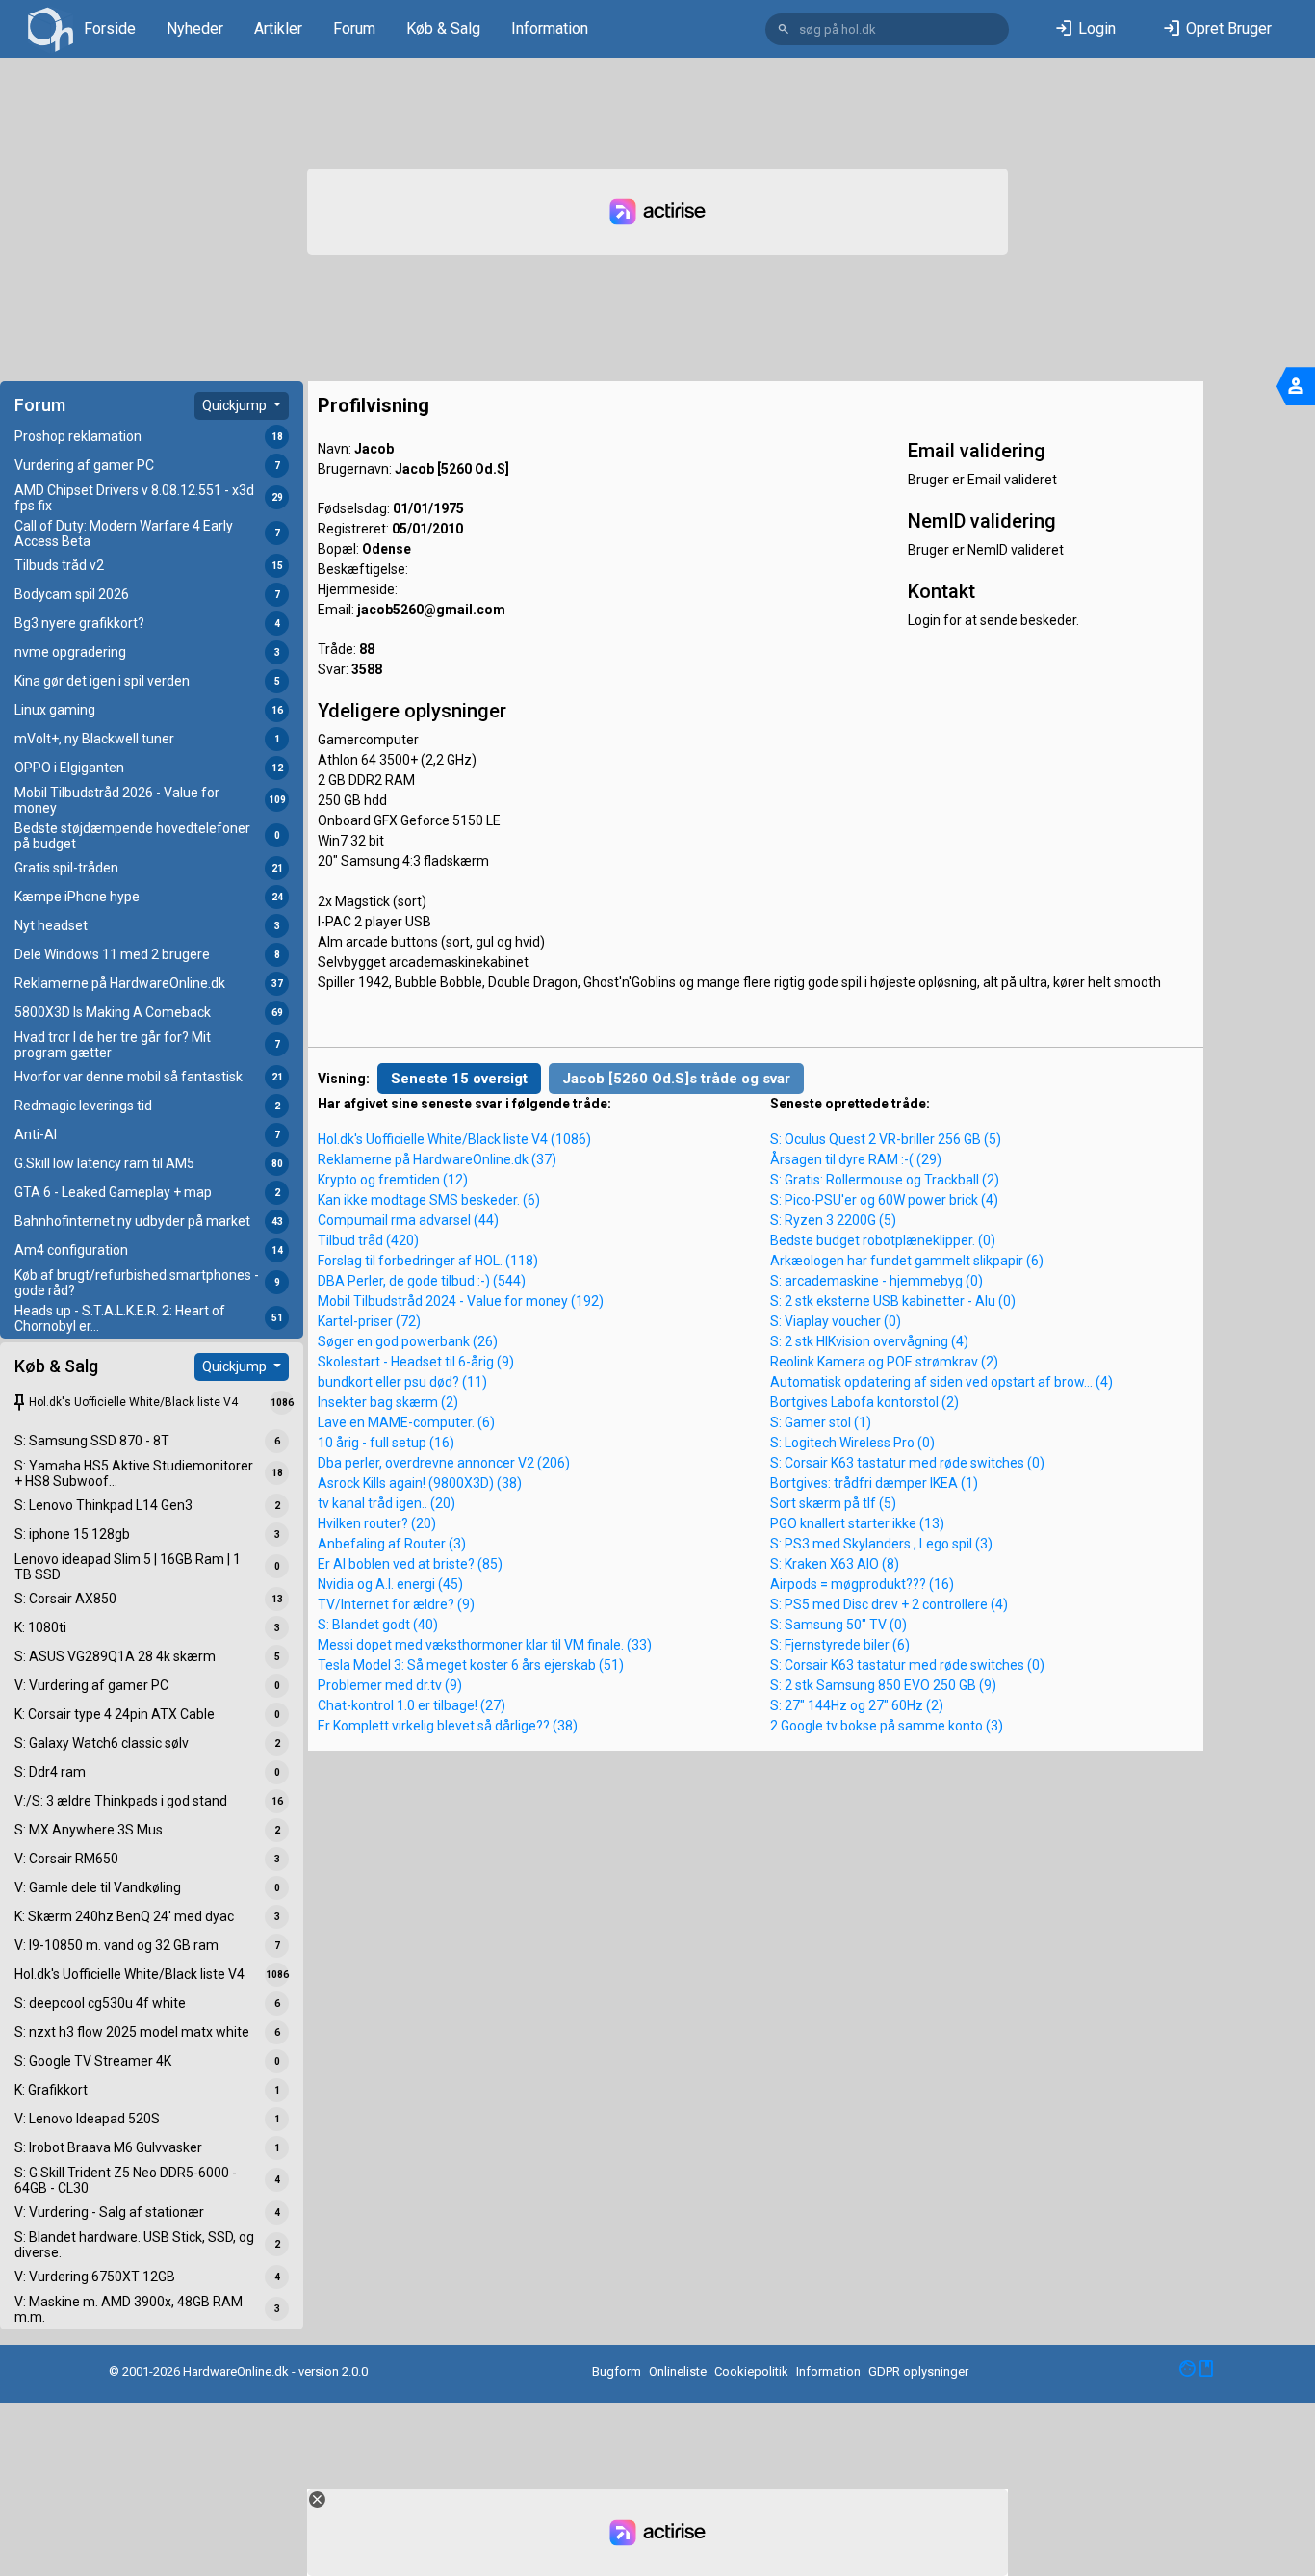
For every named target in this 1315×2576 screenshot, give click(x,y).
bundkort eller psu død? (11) (402, 1382)
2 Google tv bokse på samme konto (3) (887, 1726)
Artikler (278, 28)
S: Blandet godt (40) (378, 1625)
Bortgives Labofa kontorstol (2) (864, 1402)
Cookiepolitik (751, 2371)
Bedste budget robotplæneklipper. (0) (883, 1240)
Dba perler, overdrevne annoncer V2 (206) (444, 1463)
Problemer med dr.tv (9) (390, 1685)
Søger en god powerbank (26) (408, 1341)
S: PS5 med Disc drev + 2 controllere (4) (889, 1604)
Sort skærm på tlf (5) (833, 1503)
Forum (354, 28)
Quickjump (236, 405)
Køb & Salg (443, 28)
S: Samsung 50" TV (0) (838, 1625)
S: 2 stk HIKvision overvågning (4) (869, 1341)
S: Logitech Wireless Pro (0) (852, 1443)
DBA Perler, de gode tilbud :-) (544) (422, 1281)
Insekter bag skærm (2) (388, 1402)
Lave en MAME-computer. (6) (406, 1422)
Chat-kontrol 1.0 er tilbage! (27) (412, 1705)
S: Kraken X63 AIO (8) (835, 1564)
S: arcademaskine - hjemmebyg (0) (877, 1281)
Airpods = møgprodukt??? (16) (862, 1584)
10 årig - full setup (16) (386, 1443)
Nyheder (195, 28)
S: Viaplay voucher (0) (836, 1321)
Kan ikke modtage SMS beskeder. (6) (429, 1200)
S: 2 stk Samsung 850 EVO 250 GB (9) (883, 1685)
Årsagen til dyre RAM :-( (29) (856, 1159)
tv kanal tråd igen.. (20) (387, 1503)
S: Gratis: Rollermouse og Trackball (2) (885, 1180)
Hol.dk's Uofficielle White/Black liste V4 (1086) (454, 1139)
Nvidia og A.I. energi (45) (390, 1584)
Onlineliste (678, 2371)
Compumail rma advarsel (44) (408, 1220)
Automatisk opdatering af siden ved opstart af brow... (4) (941, 1382)
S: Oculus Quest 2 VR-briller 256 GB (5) (886, 1139)
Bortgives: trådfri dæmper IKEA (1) (874, 1483)
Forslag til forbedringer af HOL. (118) (428, 1261)
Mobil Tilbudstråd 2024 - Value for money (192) (461, 1301)
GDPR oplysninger (918, 2371)
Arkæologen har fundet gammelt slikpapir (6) (907, 1261)
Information (550, 28)
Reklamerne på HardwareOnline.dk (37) (437, 1159)
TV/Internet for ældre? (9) (396, 1604)
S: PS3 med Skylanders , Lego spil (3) (881, 1544)
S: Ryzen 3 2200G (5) (833, 1220)
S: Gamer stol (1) (821, 1422)
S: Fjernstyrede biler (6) (840, 1645)
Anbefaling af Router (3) (392, 1544)
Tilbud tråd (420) (368, 1240)
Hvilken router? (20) (377, 1523)
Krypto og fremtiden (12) (393, 1180)
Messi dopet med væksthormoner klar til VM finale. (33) (485, 1645)
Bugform (617, 2371)
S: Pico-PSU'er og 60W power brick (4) (884, 1200)
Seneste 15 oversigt (459, 1079)
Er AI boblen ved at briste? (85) (410, 1564)
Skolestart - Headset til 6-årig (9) (416, 1362)
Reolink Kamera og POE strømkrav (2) (884, 1362)
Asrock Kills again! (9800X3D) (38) (420, 1483)
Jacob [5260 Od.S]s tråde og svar (676, 1079)
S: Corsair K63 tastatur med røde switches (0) (907, 1463)
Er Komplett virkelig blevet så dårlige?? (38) (448, 1726)
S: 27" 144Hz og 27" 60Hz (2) (857, 1705)
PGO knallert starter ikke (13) (857, 1523)
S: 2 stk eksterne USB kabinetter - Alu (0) (893, 1301)
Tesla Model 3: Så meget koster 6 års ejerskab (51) (471, 1665)
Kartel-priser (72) (369, 1321)
